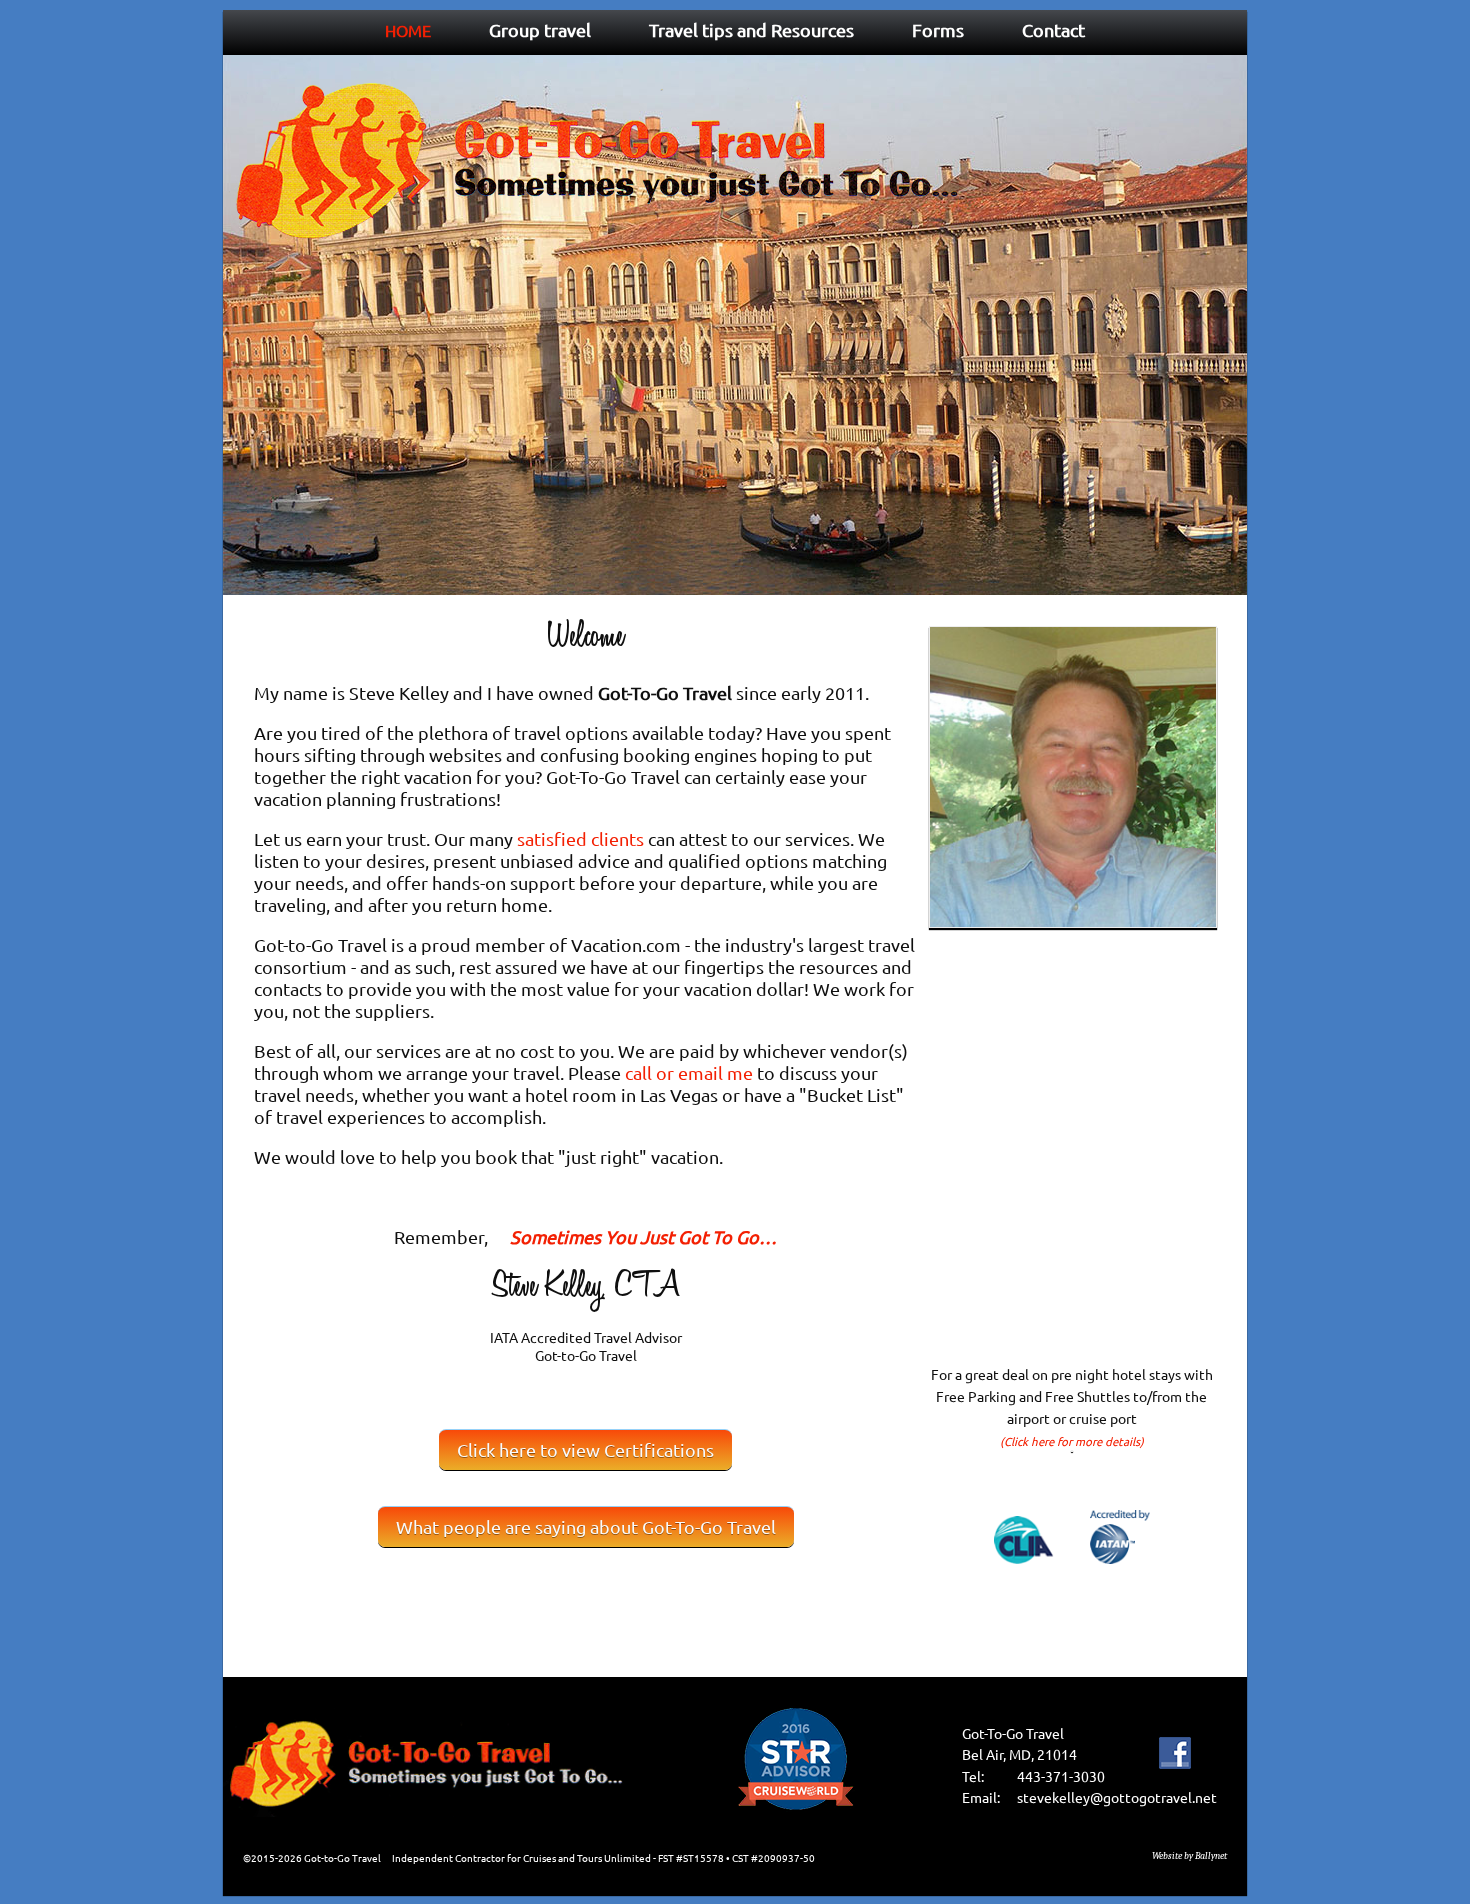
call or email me (689, 1072)
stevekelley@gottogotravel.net (1117, 1797)
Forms (938, 29)
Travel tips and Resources (751, 29)
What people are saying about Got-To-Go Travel (586, 1526)
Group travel (540, 29)
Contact (1053, 29)
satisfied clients (580, 838)
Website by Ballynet (1189, 1856)
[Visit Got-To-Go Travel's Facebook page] (1175, 1777)
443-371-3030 (1061, 1776)
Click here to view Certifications (585, 1449)
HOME (408, 30)
